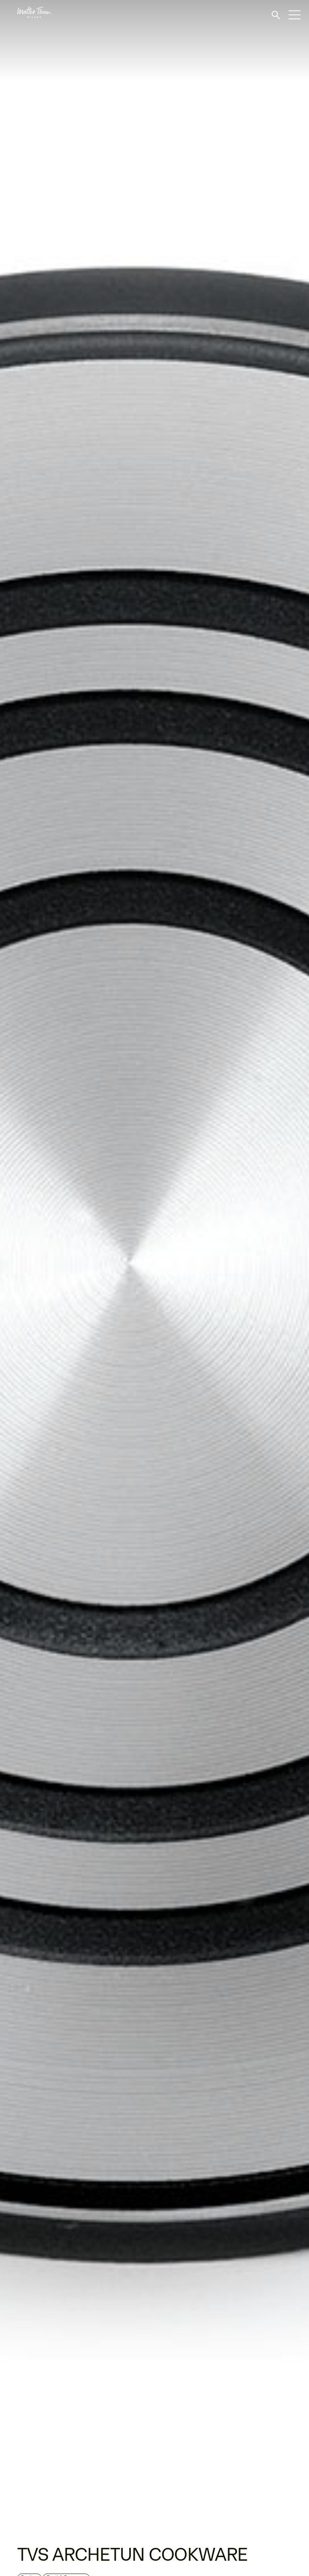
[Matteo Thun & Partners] (26, 12)
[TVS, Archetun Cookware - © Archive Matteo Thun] (154, 1268)
